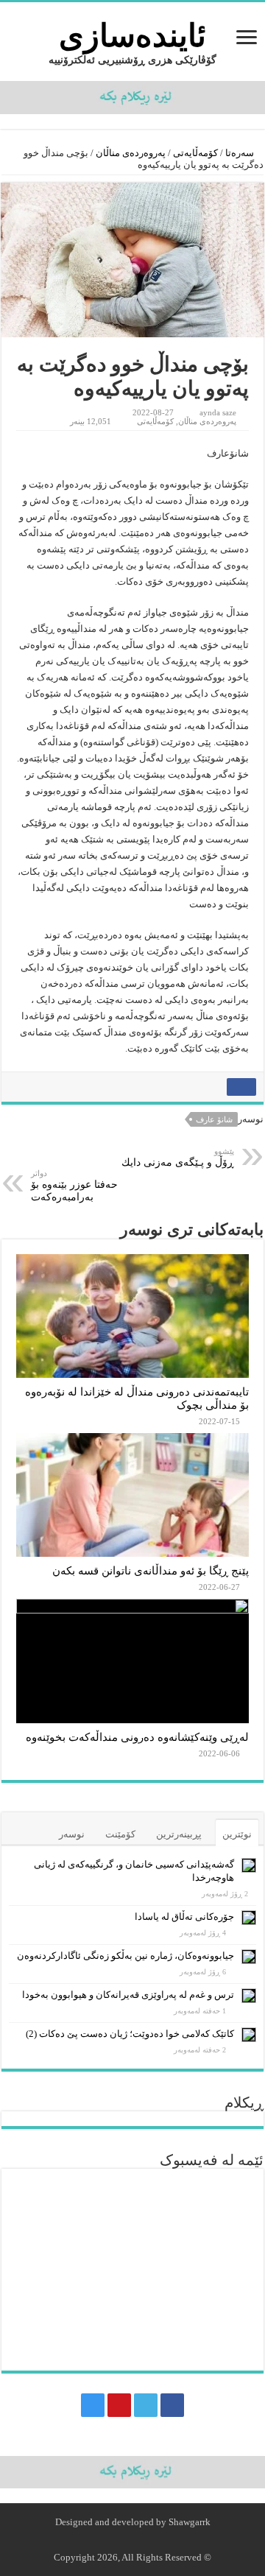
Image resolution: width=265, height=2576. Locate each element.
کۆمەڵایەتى (195, 153)
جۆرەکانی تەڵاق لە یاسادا (184, 1917)
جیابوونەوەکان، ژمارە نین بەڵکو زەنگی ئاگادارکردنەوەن (126, 1956)
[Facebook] (172, 2405)
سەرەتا (241, 153)
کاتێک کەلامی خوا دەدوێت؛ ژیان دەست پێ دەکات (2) (130, 2034)
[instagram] (93, 2405)
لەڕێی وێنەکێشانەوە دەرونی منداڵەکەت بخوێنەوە (137, 1737)
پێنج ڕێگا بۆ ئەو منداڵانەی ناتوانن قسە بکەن (151, 1570)
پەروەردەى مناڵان (131, 153)
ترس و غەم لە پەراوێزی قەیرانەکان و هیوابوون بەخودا (128, 1995)
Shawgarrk (190, 2522)
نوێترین (237, 1834)
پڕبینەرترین (179, 1834)
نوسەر (72, 1834)
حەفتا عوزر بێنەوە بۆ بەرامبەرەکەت (74, 1186)
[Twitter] (146, 2405)
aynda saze (218, 412)
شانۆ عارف (214, 1119)
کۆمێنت (120, 1834)
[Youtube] (119, 2405)
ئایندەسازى (132, 36)
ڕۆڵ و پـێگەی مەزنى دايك (178, 1157)
